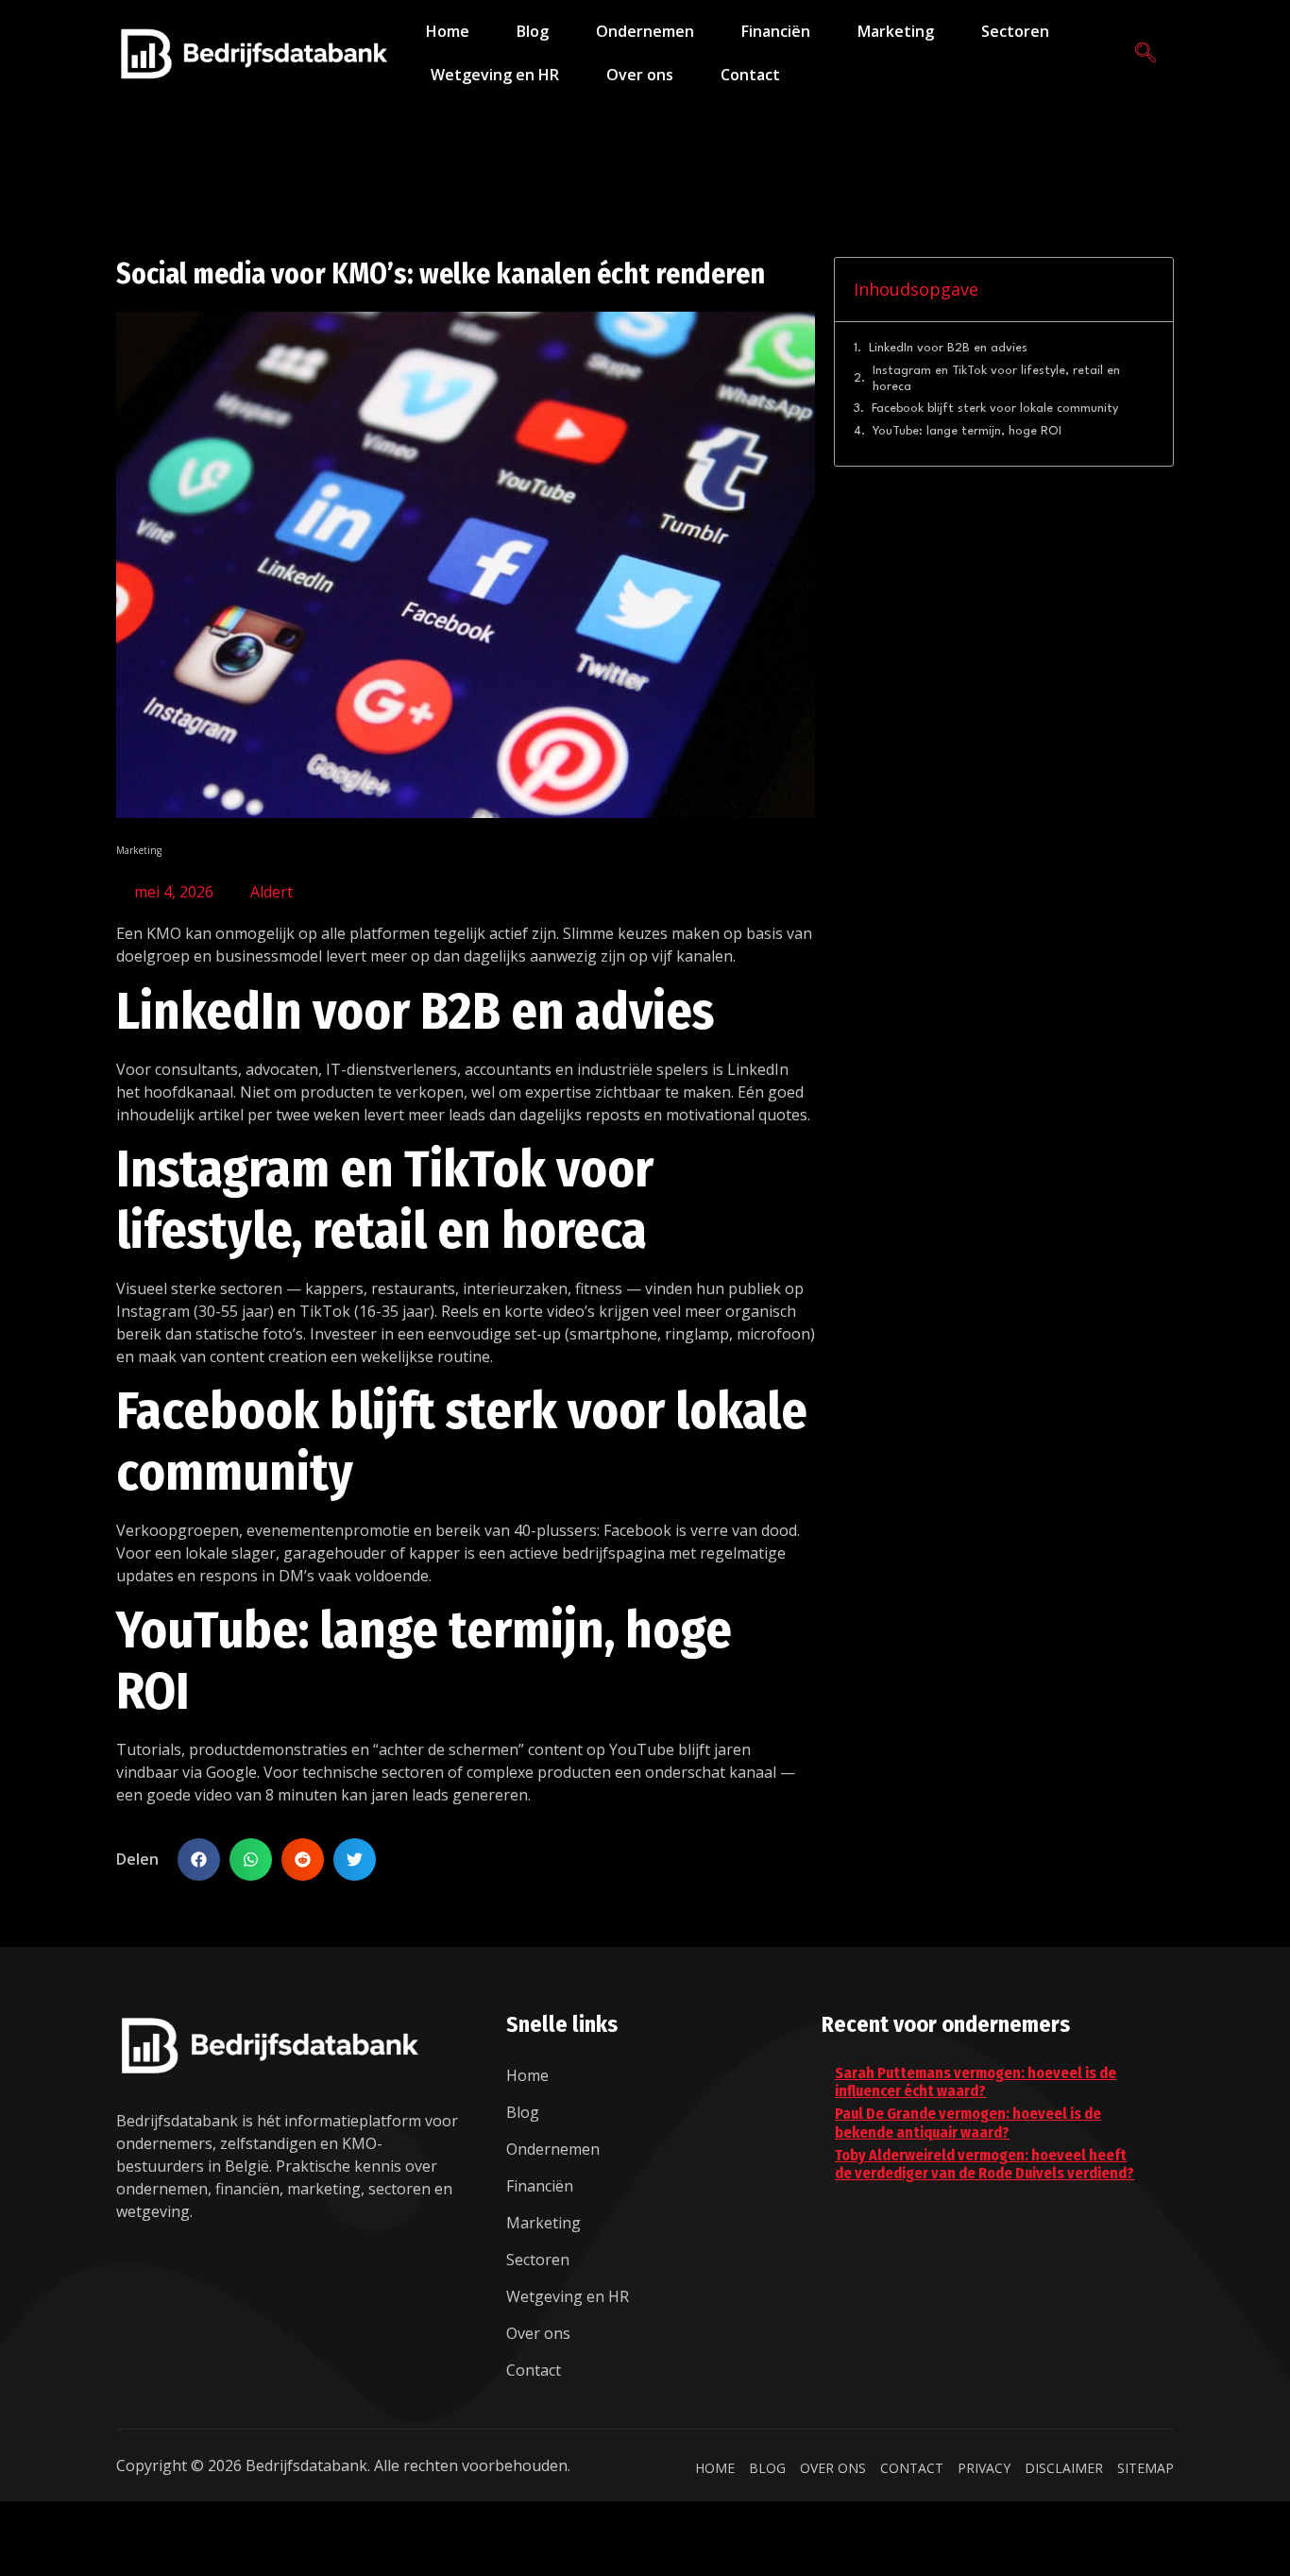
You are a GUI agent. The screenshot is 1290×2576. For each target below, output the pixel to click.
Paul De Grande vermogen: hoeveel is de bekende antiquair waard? (968, 2123)
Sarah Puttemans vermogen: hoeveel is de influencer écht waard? (976, 2082)
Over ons (640, 75)
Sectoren (1015, 31)
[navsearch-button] (1146, 53)
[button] (199, 1859)
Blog (533, 31)
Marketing (896, 31)
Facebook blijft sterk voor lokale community (995, 409)
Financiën (776, 31)
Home (448, 31)
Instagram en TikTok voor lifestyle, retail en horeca (996, 379)
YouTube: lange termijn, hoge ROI (967, 431)
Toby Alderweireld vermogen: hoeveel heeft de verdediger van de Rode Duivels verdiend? (984, 2164)
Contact (750, 75)
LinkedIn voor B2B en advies (948, 348)
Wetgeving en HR (495, 75)
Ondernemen (645, 31)
